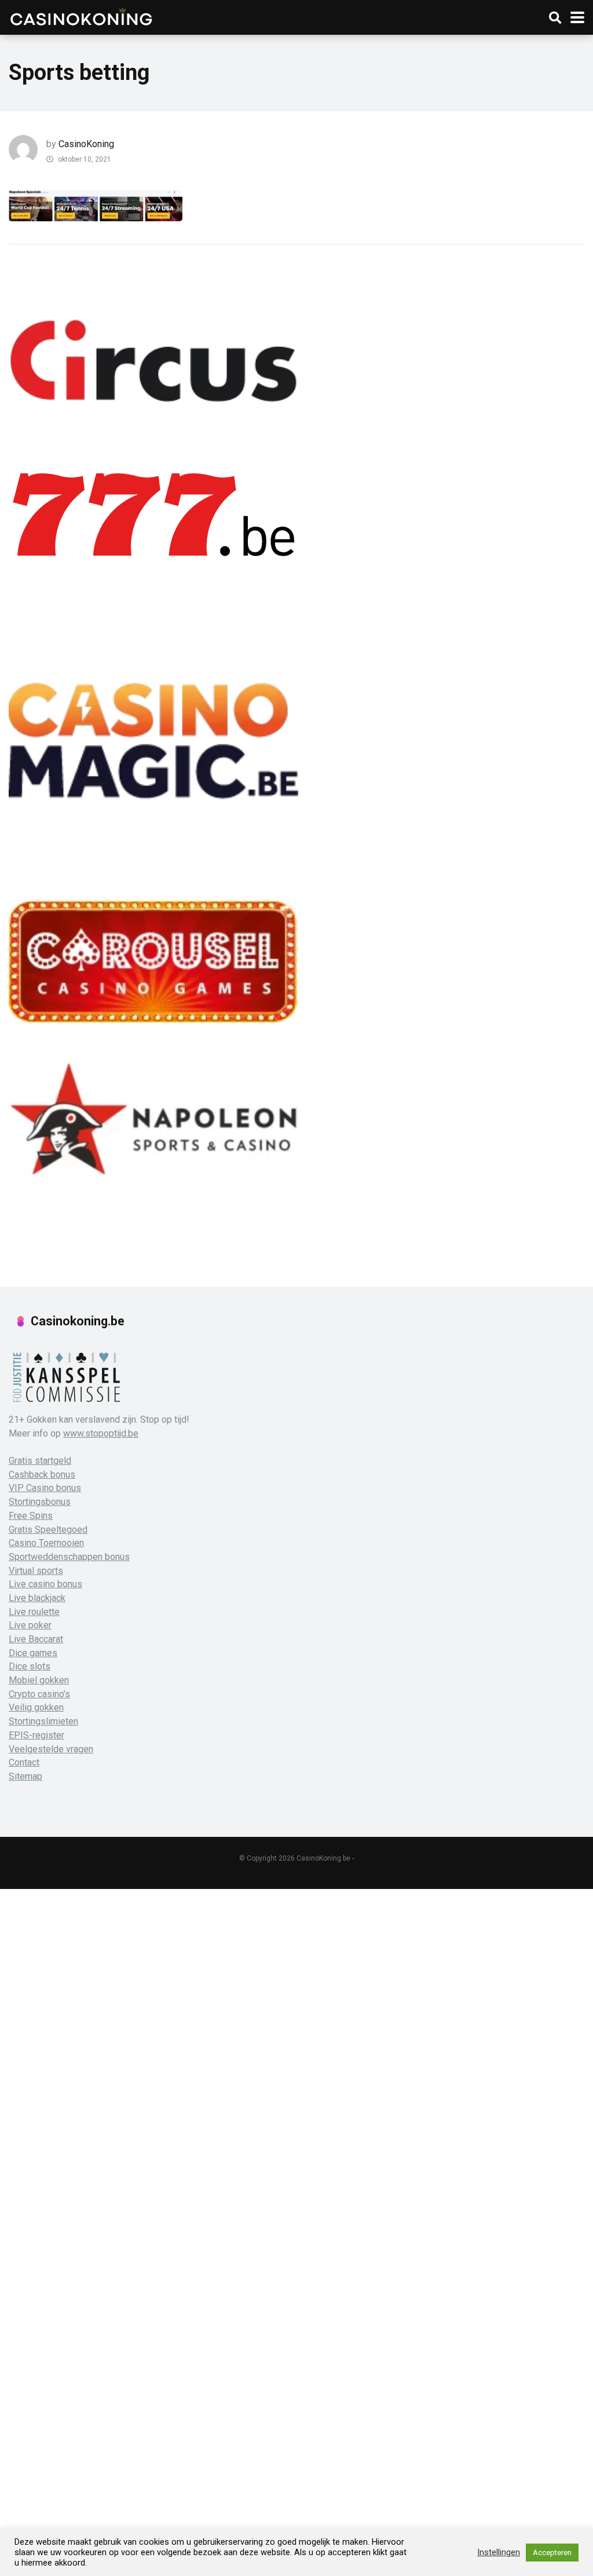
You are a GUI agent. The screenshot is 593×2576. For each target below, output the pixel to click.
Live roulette (34, 1612)
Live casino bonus (45, 1584)
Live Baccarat (36, 1639)
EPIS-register (36, 1735)
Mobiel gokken (39, 1680)
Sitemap (25, 1776)
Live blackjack (37, 1598)
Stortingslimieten (43, 1721)
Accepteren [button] (552, 2553)
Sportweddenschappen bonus (69, 1557)
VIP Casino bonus (45, 1488)
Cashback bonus (42, 1475)
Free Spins (31, 1516)
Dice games (33, 1653)
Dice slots (30, 1666)
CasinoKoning (86, 144)
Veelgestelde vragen (51, 1749)
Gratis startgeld (40, 1461)
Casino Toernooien (46, 1543)
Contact (24, 1762)
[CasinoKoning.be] (81, 16)
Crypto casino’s (39, 1694)
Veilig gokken (36, 1707)
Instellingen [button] (499, 2552)
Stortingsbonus (40, 1502)
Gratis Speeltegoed (48, 1530)
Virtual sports (36, 1571)
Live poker (30, 1625)
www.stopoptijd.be (101, 1433)
